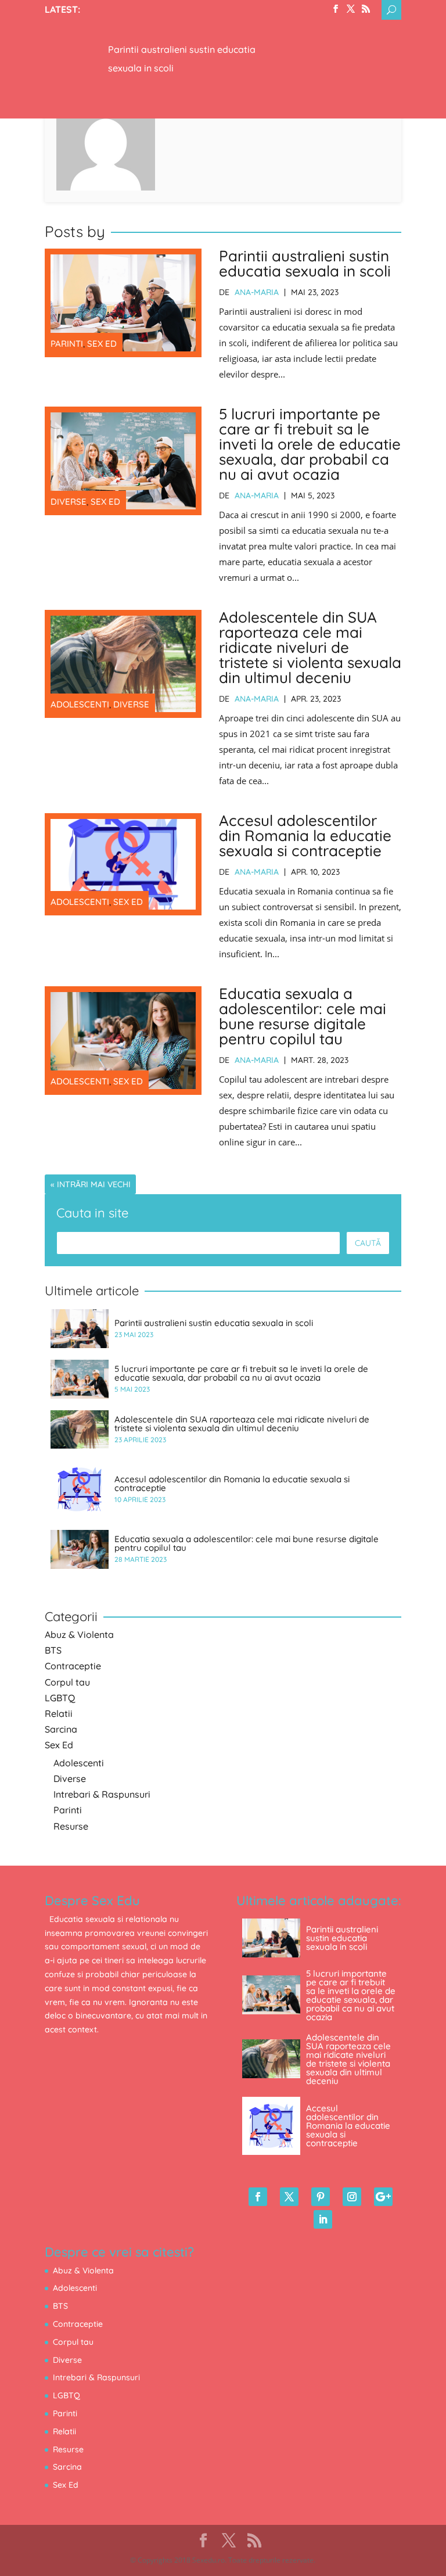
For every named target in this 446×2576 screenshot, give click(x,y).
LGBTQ (60, 1698)
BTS (53, 1650)
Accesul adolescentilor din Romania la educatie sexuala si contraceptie (305, 836)
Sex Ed (102, 344)
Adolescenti (80, 704)
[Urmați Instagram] (352, 2197)
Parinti (67, 344)
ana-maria (257, 292)
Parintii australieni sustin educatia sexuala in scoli (305, 263)
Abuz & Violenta (79, 1634)
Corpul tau (67, 1682)
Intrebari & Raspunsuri (102, 1794)
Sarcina (61, 1729)
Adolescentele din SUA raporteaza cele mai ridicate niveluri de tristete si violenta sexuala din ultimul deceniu (310, 647)
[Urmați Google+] (383, 2197)
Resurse (71, 1826)
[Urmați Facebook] (258, 2197)
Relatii (59, 1713)
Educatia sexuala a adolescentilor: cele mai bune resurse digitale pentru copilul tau (303, 1016)
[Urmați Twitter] (289, 2197)
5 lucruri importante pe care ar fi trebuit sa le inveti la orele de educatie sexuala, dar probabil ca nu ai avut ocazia (310, 444)
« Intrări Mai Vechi (91, 1184)
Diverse (69, 502)
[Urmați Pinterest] (321, 2197)
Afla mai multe (127, 27)
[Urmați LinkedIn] (323, 2219)
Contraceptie (73, 1666)
